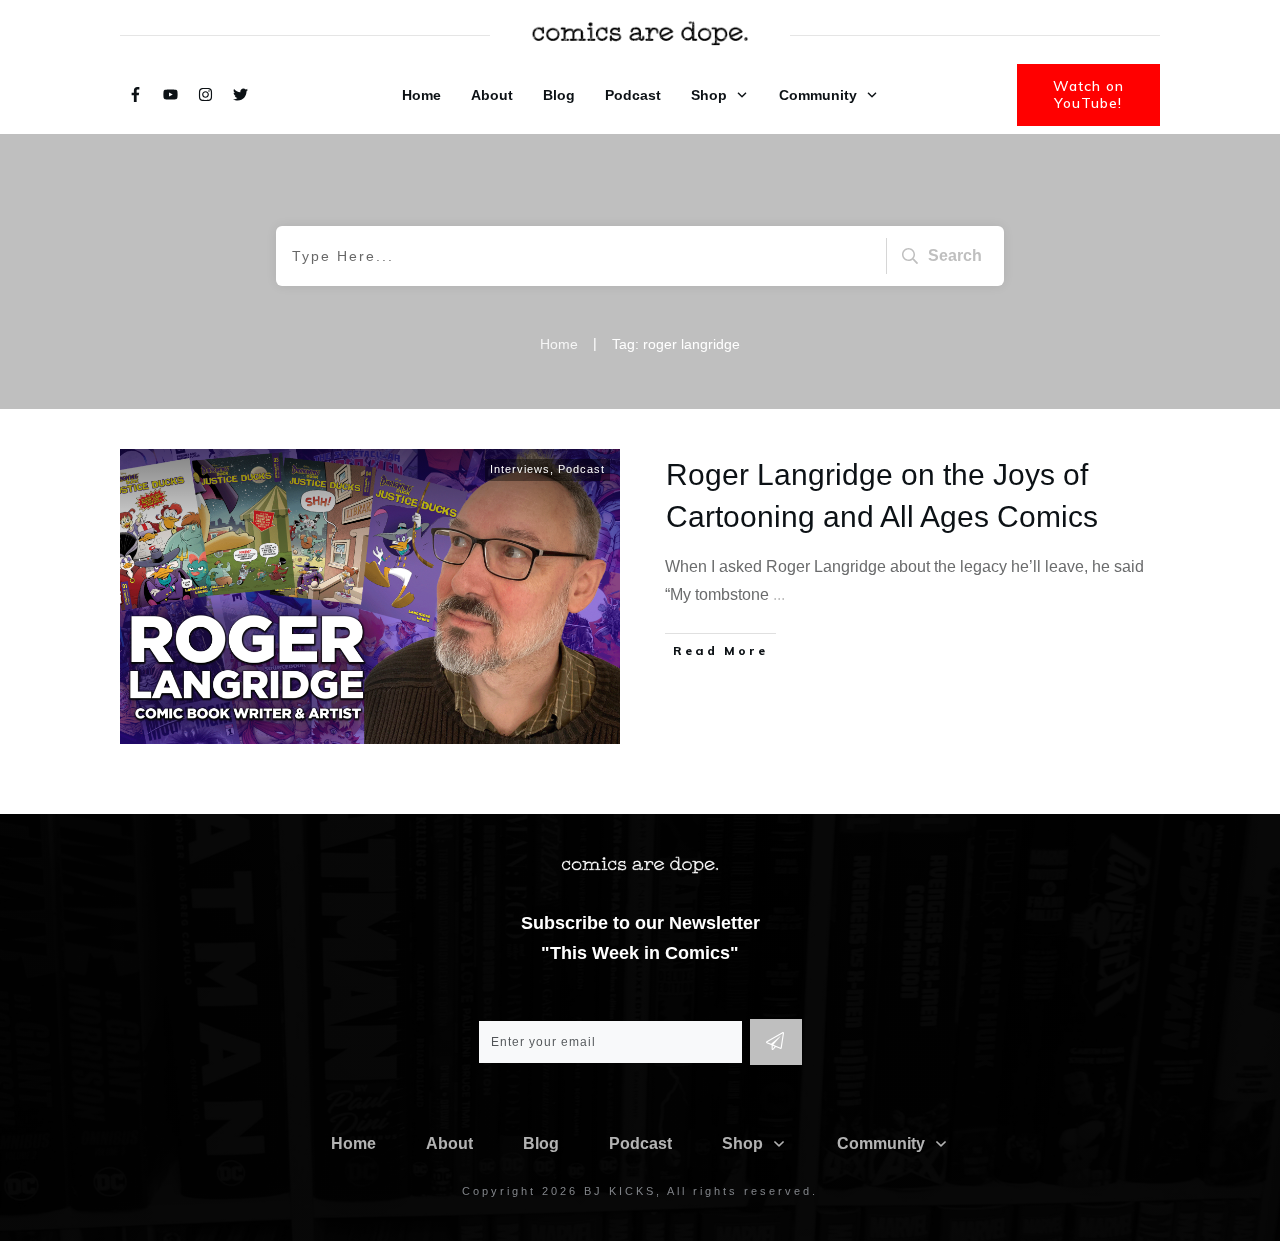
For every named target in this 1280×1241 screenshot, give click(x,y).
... (779, 594)
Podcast (581, 469)
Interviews (520, 469)
